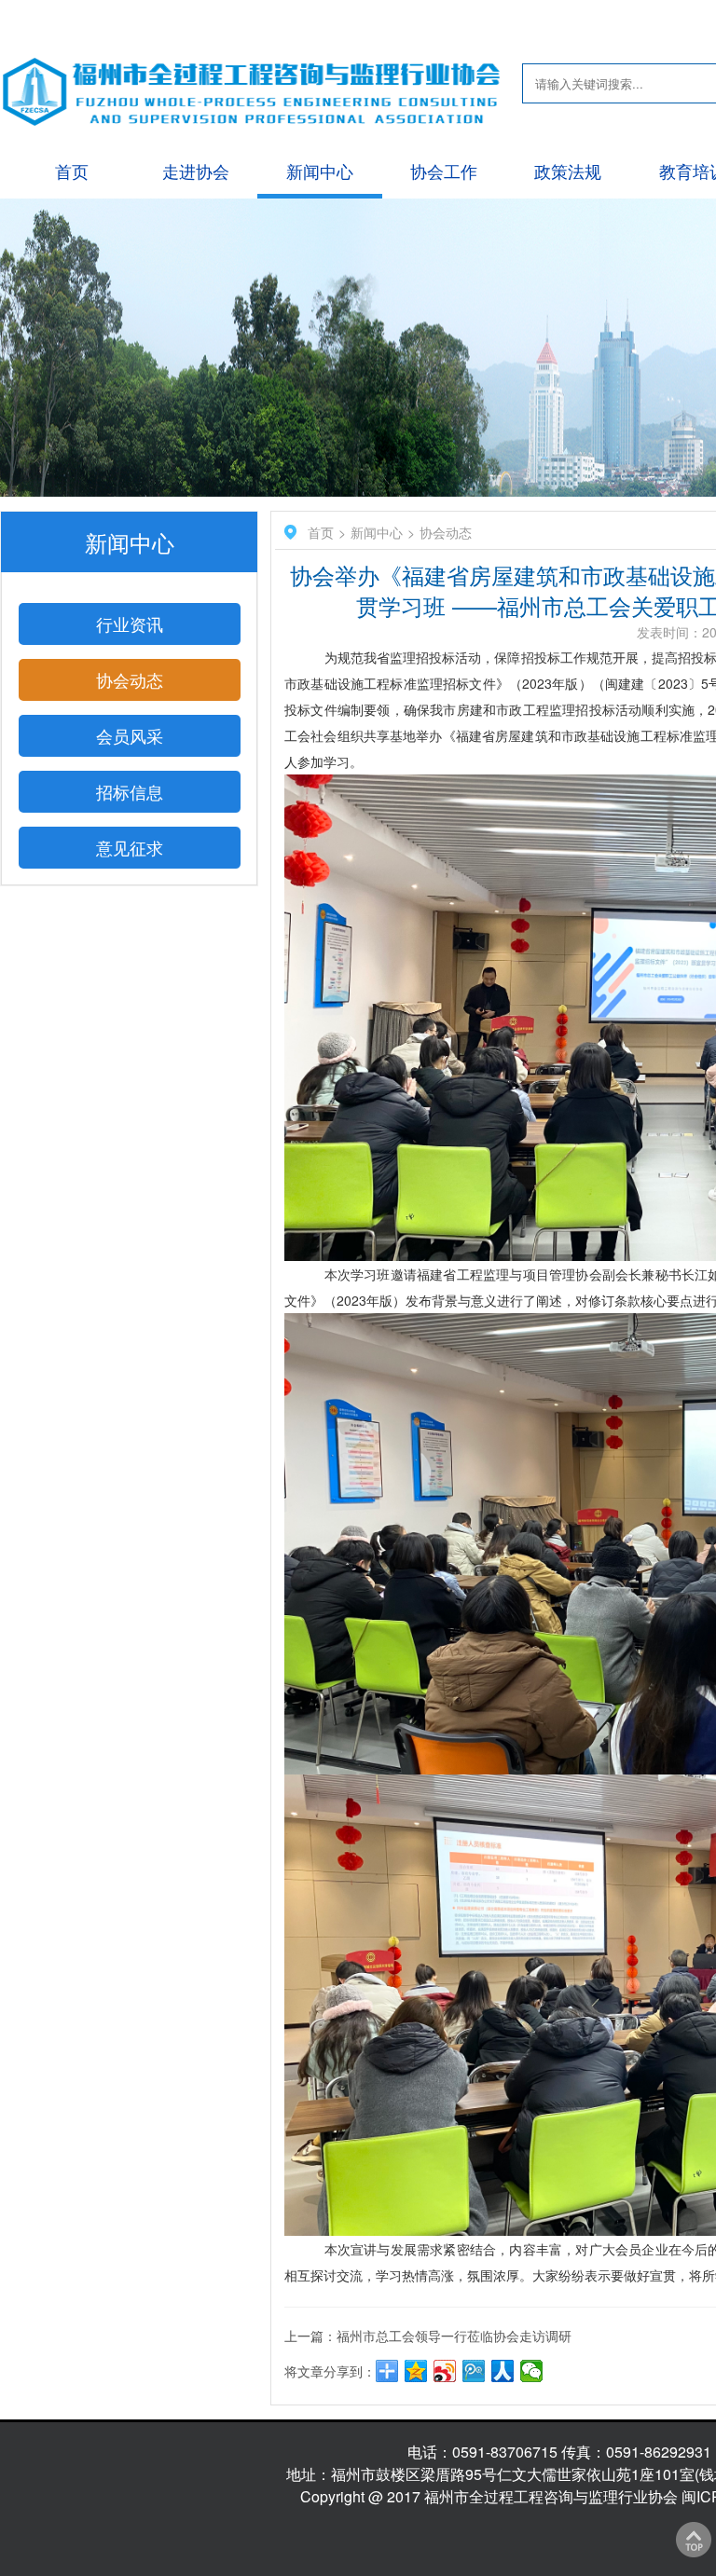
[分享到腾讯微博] (474, 2371)
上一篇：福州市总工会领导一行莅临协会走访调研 (428, 2336)
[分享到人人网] (503, 2371)
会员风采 (130, 735)
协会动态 (130, 679)
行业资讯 (130, 623)
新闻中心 (320, 171)
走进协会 (196, 171)
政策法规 (568, 171)
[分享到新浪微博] (445, 2371)
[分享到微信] (532, 2371)
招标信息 (130, 791)
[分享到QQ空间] (416, 2371)
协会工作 (444, 171)
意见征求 (130, 847)
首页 (72, 171)
